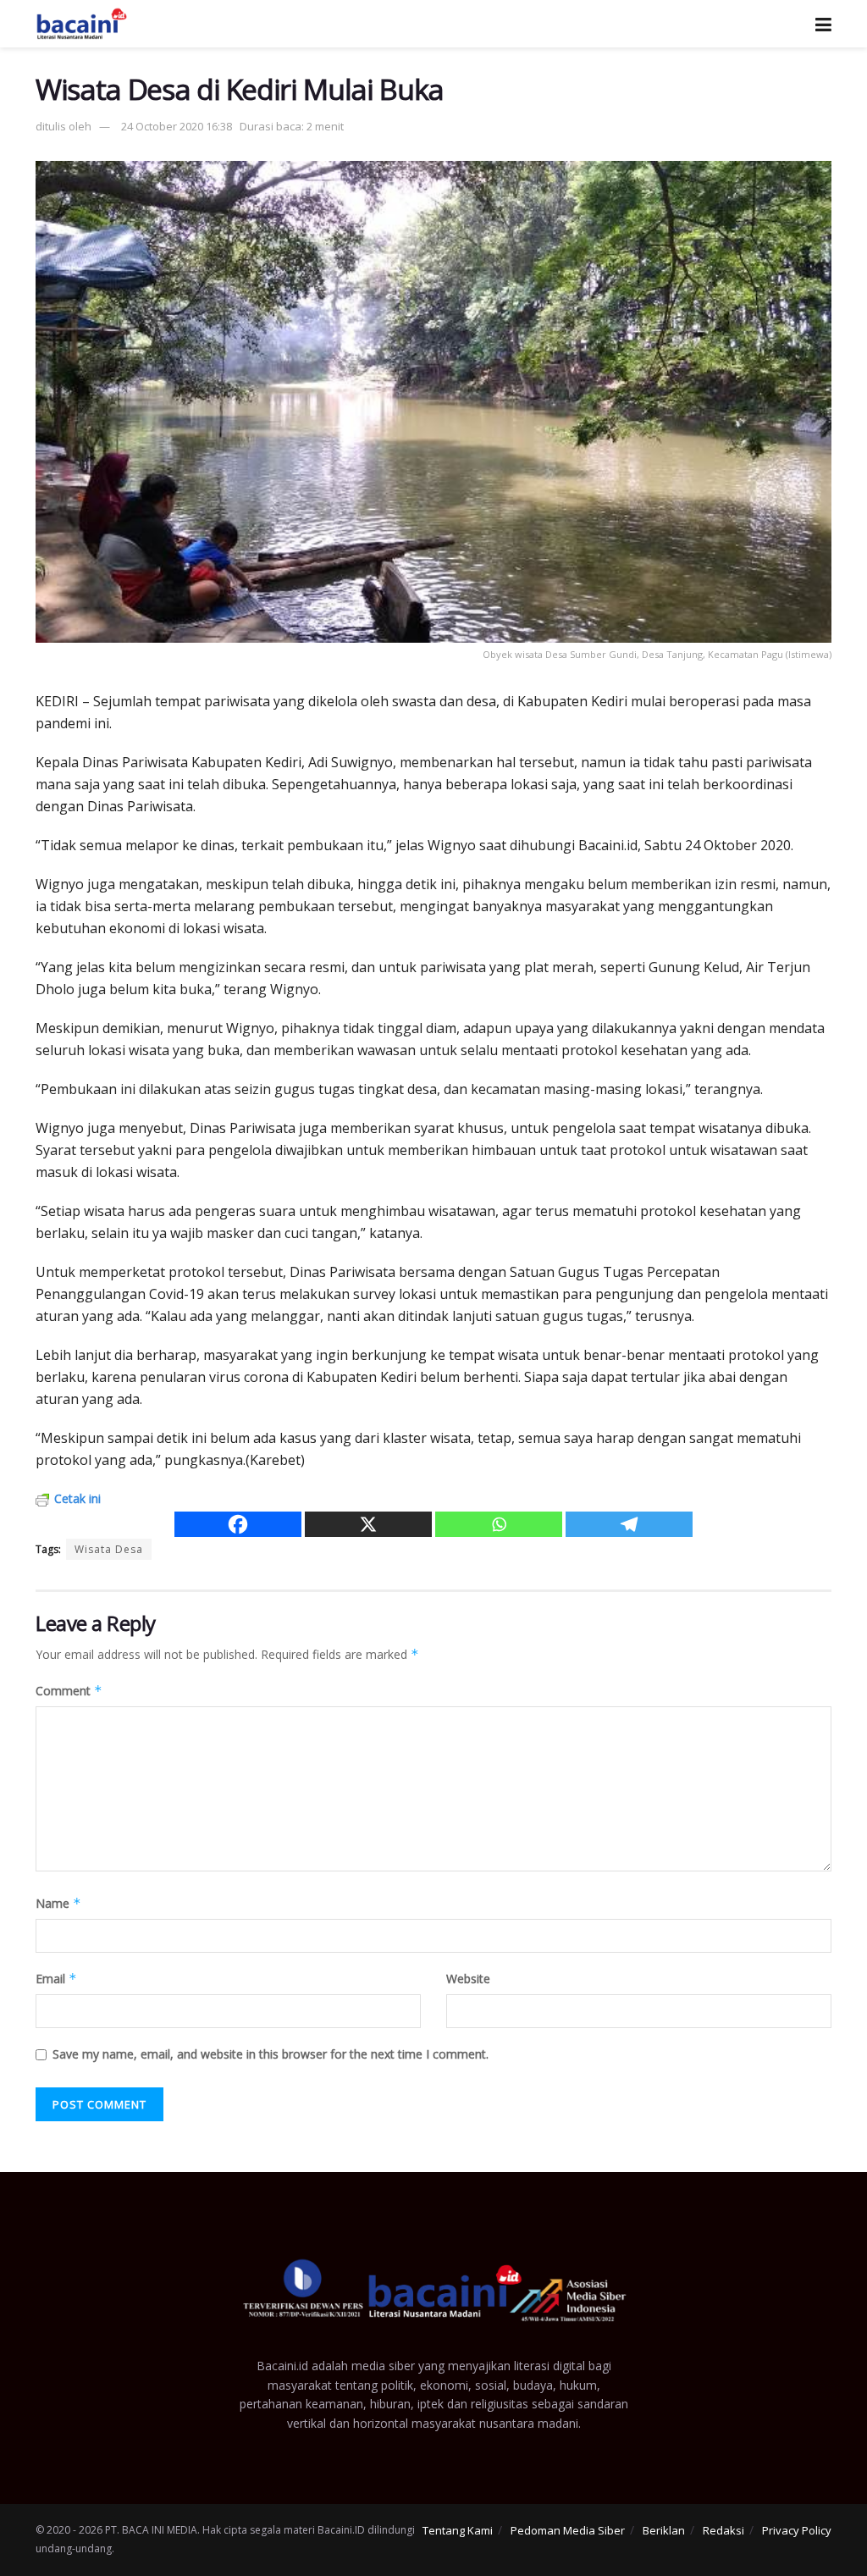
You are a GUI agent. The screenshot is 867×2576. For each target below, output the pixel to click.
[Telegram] (629, 1524)
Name (58, 1903)
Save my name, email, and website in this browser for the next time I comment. (271, 2054)
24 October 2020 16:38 (177, 126)
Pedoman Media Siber (568, 2530)
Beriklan (664, 2530)
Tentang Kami (458, 2530)
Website (468, 1979)
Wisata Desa (109, 1549)
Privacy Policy (797, 2530)
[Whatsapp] (499, 1524)
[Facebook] (238, 1524)
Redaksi (723, 2530)
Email (56, 1979)
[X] (368, 1524)
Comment (69, 1691)
